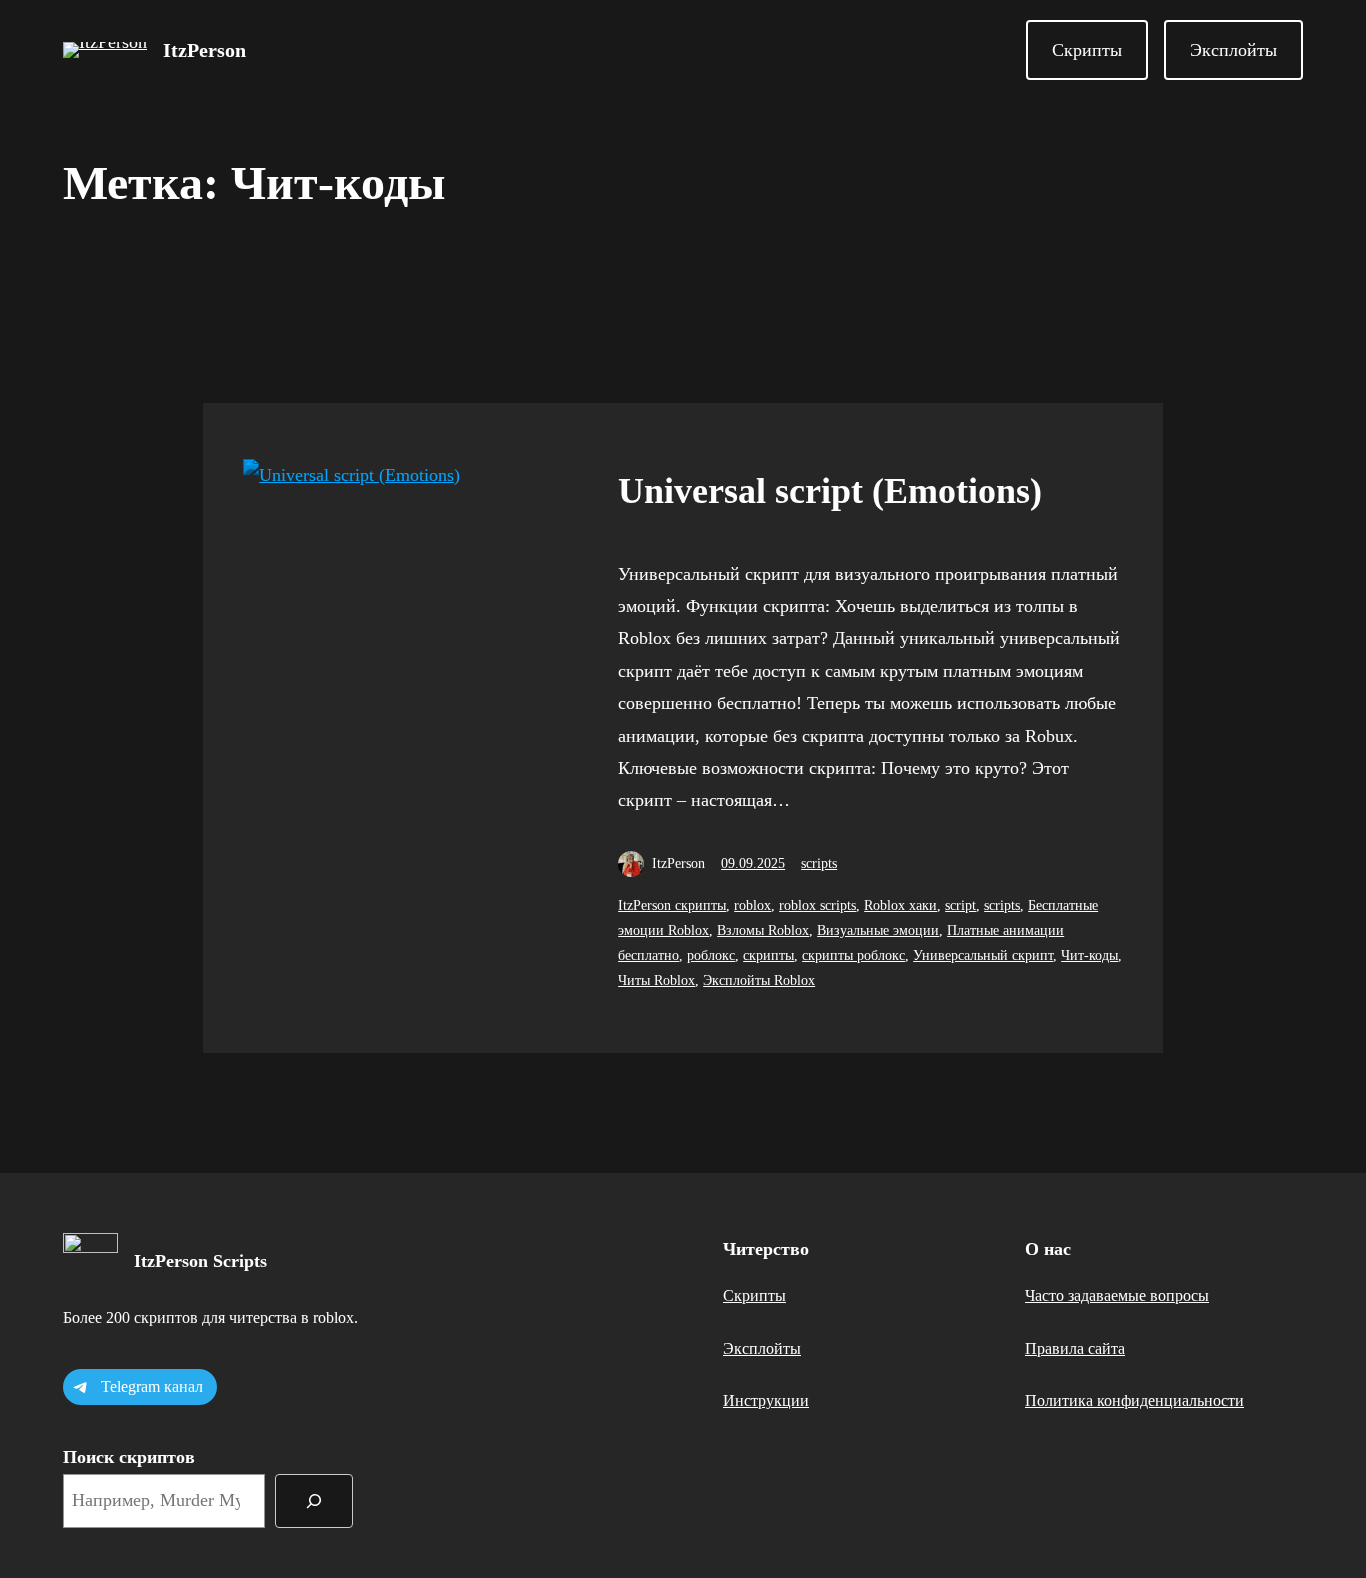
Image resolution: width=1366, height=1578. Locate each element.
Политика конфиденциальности (1134, 1400)
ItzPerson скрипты (672, 905)
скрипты (768, 955)
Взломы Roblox (763, 930)
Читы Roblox (656, 980)
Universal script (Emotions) (830, 491)
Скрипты (1087, 50)
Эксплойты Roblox (759, 980)
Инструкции (766, 1400)
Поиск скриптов (129, 1457)
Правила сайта (1075, 1348)
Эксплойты (1233, 50)
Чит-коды (1089, 955)
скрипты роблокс (853, 955)
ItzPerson (204, 50)
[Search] (314, 1501)
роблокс (711, 955)
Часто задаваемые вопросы (1117, 1295)
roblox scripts (817, 905)
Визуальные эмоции (878, 930)
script (960, 905)
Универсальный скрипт (983, 955)
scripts (819, 863)
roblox (752, 905)
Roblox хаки (900, 905)
